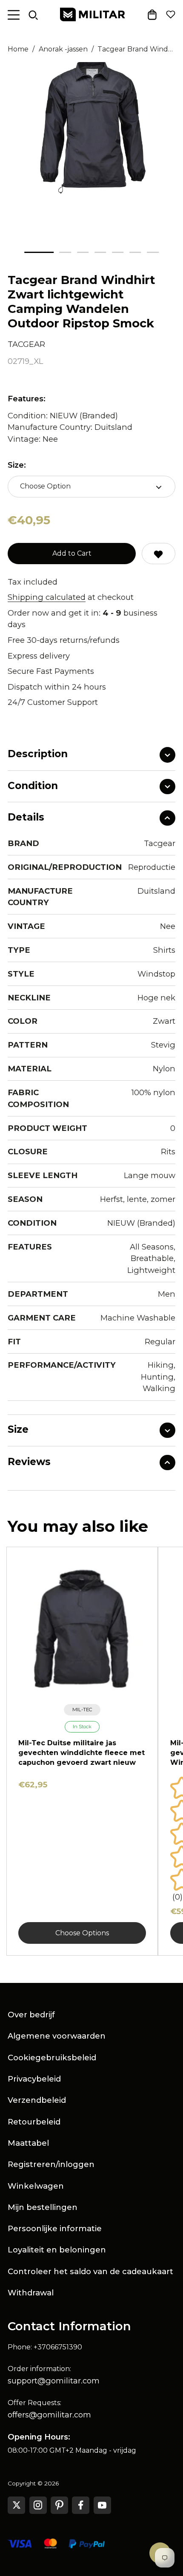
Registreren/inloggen (51, 2164)
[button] (39, 252)
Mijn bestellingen (43, 2207)
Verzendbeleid (37, 2100)
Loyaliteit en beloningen (57, 2250)
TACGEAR (26, 344)
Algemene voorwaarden (57, 2036)
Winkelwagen (36, 2186)
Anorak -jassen (63, 49)
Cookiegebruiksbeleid (52, 2058)
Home (18, 49)
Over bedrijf (31, 2015)
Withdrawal (31, 2293)
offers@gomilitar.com (49, 2415)
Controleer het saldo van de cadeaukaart (90, 2271)
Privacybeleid (34, 2079)
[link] (82, 1710)
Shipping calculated (47, 597)
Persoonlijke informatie (55, 2228)
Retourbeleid (34, 2122)
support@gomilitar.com (54, 2381)
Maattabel (28, 2143)
